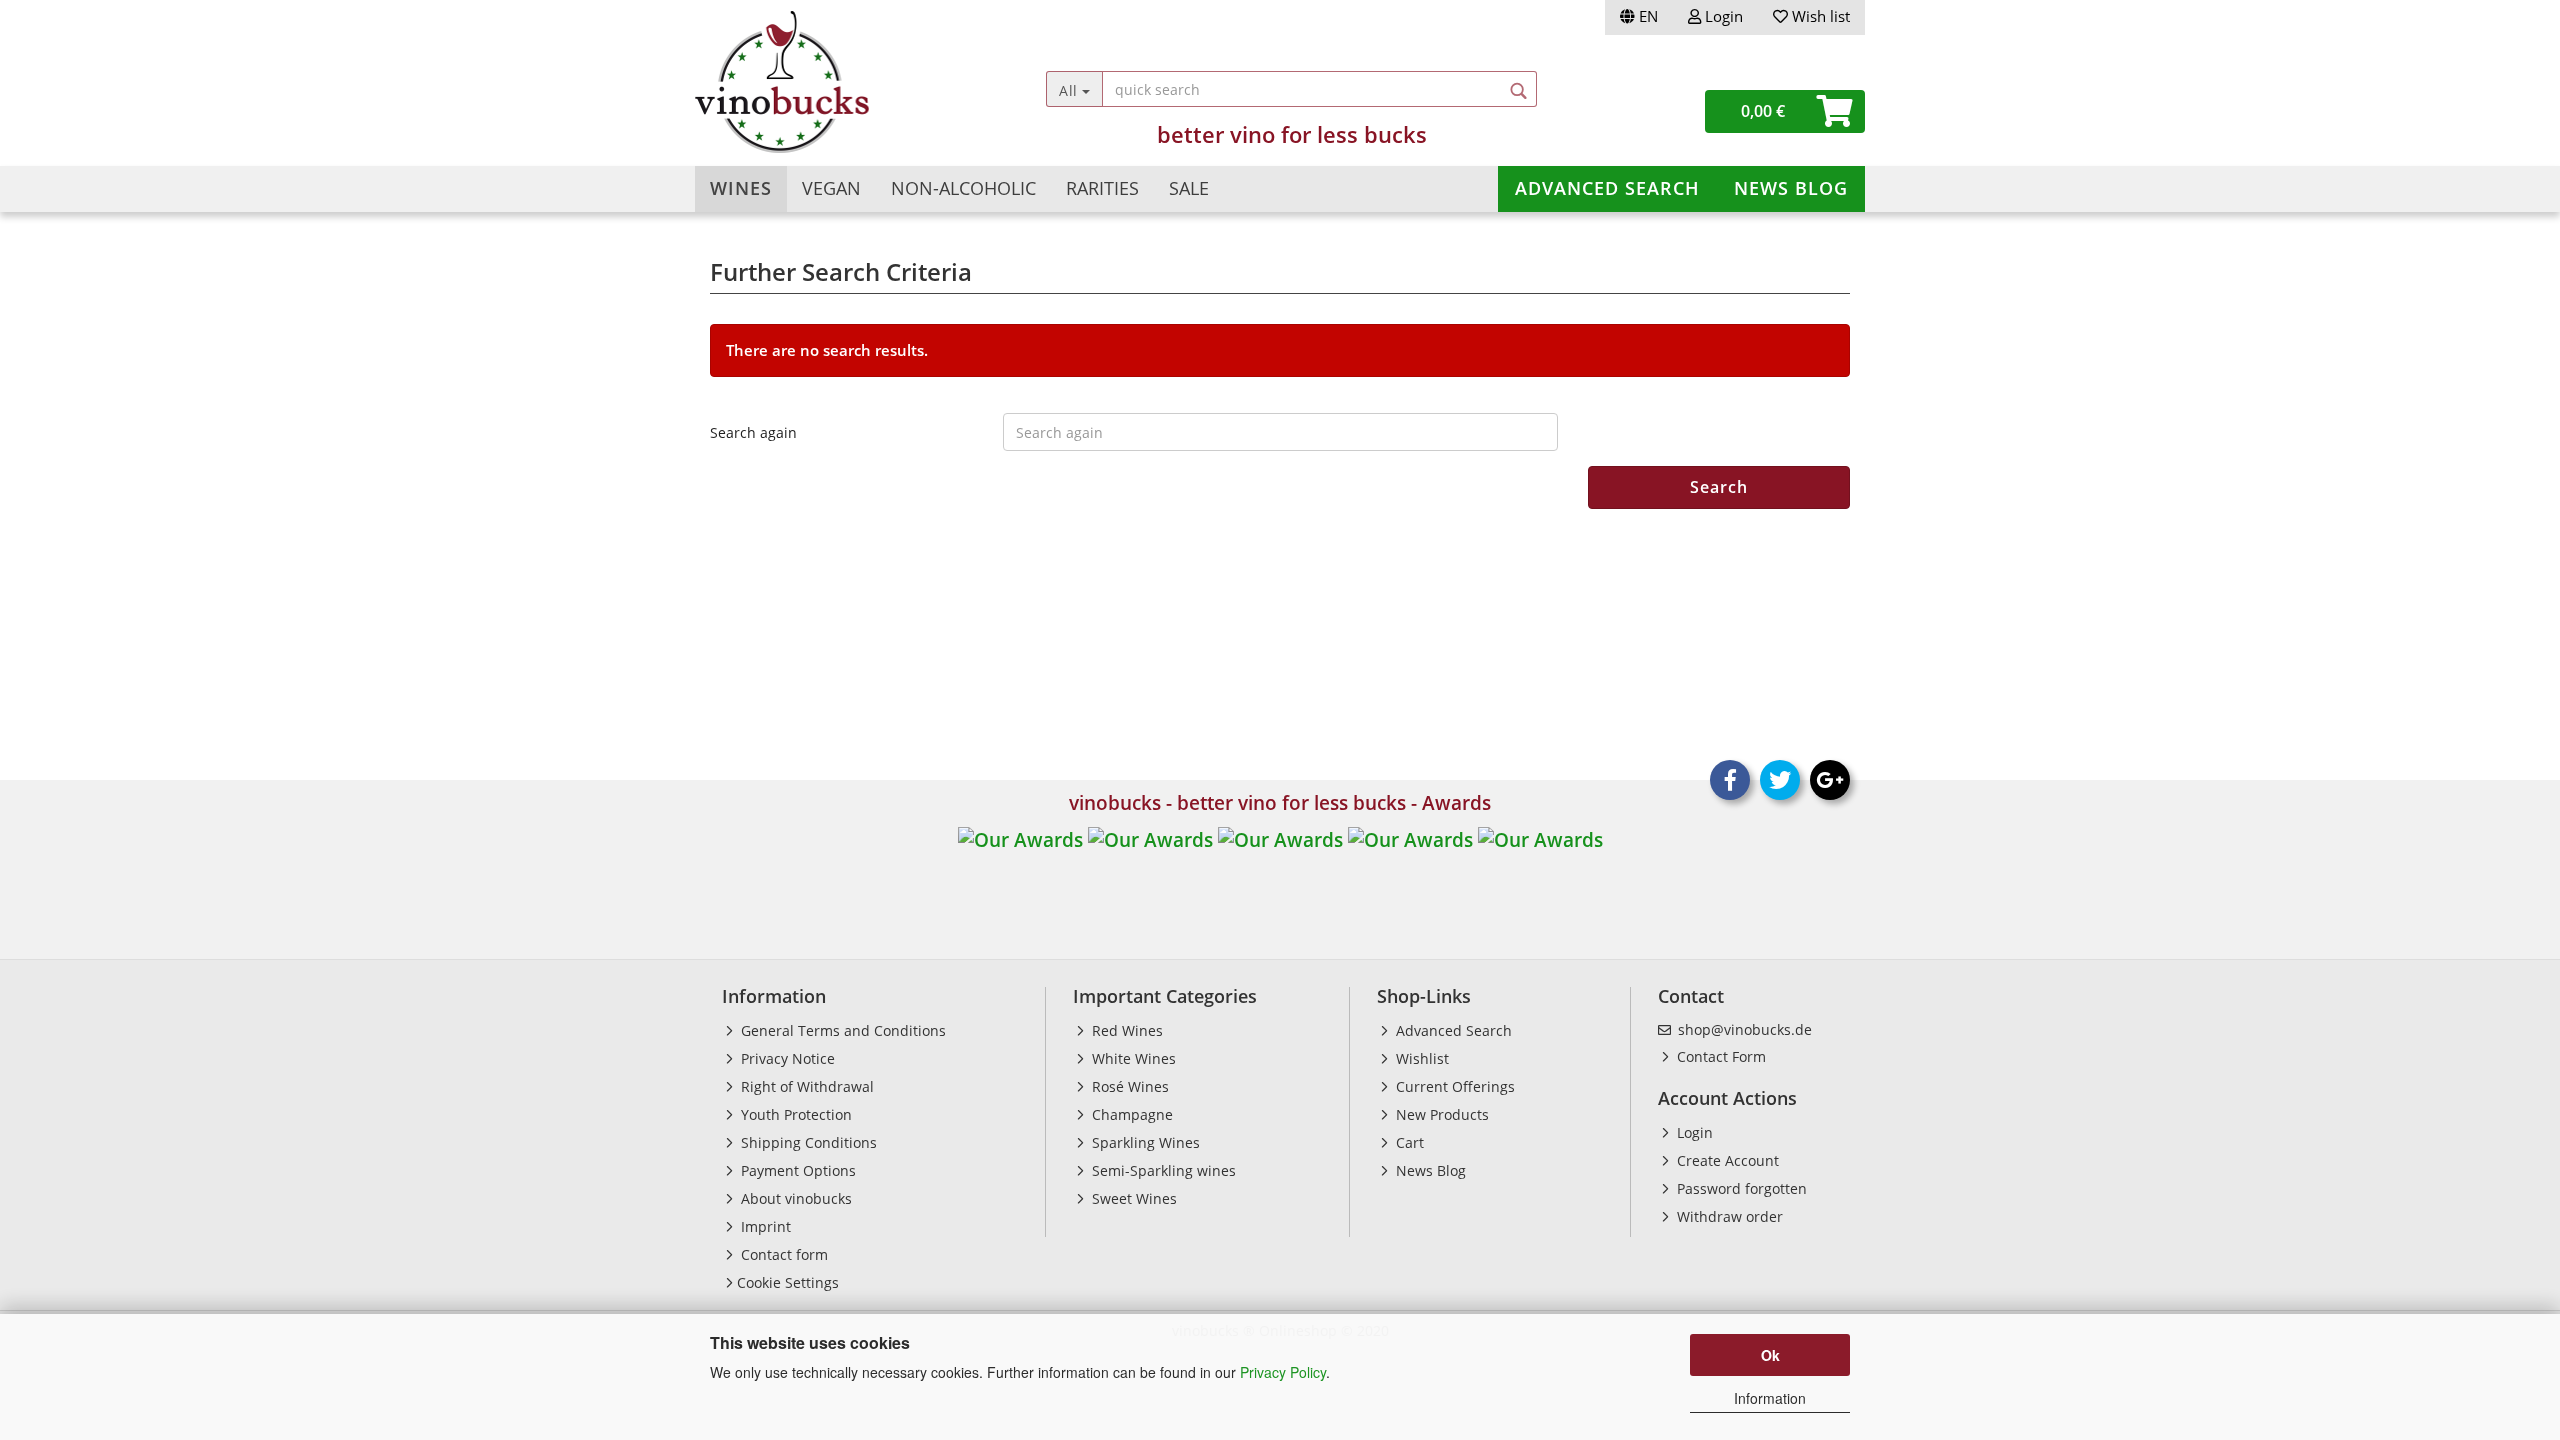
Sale (1189, 188)
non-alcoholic (963, 188)
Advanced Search (1607, 188)
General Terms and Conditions (841, 1030)
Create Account (1726, 1160)
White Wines (1132, 1058)
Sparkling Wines (1144, 1142)
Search (1719, 487)
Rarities (1102, 188)
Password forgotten (1740, 1188)
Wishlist (1420, 1058)
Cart (1408, 1142)
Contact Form (1719, 1056)
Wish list (1819, 16)
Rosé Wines (1128, 1086)
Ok (1770, 1355)
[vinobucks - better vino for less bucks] (841, 82)
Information (1770, 1398)
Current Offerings (1453, 1086)
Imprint (764, 1226)
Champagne (1130, 1114)
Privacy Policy (1283, 1372)
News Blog (1791, 188)
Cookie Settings (788, 1282)
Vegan (831, 188)
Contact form (782, 1254)
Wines (741, 188)
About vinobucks (794, 1198)
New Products (1440, 1114)
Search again (753, 432)
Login (1722, 16)
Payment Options (796, 1170)
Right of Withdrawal (805, 1086)
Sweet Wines (1132, 1198)
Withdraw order (1728, 1216)
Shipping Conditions (807, 1142)
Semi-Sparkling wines (1162, 1170)
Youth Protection (794, 1114)
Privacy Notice (786, 1058)
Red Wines (1125, 1030)
